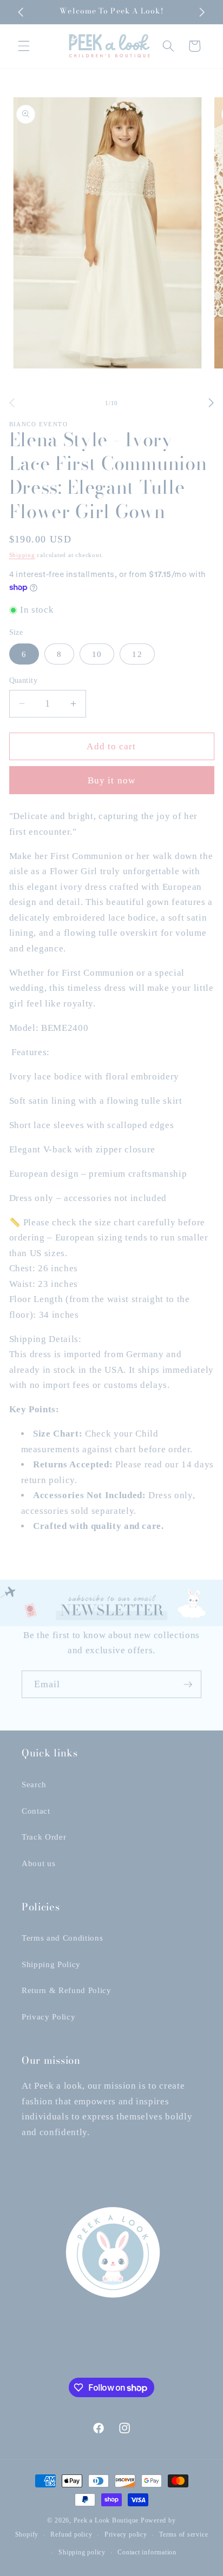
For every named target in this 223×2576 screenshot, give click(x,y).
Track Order (44, 1837)
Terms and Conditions (62, 1938)
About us (38, 1863)
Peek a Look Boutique (106, 2520)
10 (97, 654)
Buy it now (111, 780)
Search (34, 1784)
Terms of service (183, 2534)
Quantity (24, 680)
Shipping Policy (51, 1964)
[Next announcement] (202, 12)
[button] (24, 46)
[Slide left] (12, 403)
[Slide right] (211, 403)
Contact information (147, 2552)
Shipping (22, 555)
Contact (36, 1811)
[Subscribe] (188, 1685)
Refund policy (71, 2534)
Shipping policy (82, 2552)
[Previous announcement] (21, 12)
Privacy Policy (48, 2017)
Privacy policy (126, 2534)
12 (137, 654)
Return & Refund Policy (67, 1990)
